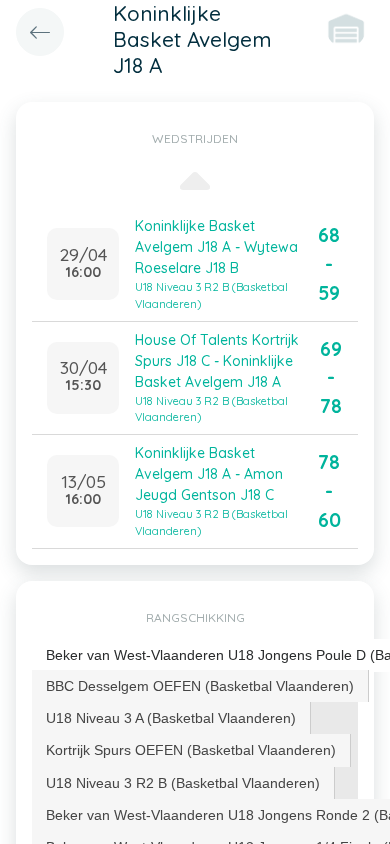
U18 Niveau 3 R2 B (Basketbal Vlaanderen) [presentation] (183, 783)
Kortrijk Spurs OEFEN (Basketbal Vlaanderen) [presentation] (191, 750)
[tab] (200, 686)
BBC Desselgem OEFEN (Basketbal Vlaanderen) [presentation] (200, 686)
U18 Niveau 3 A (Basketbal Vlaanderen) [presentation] (171, 718)
